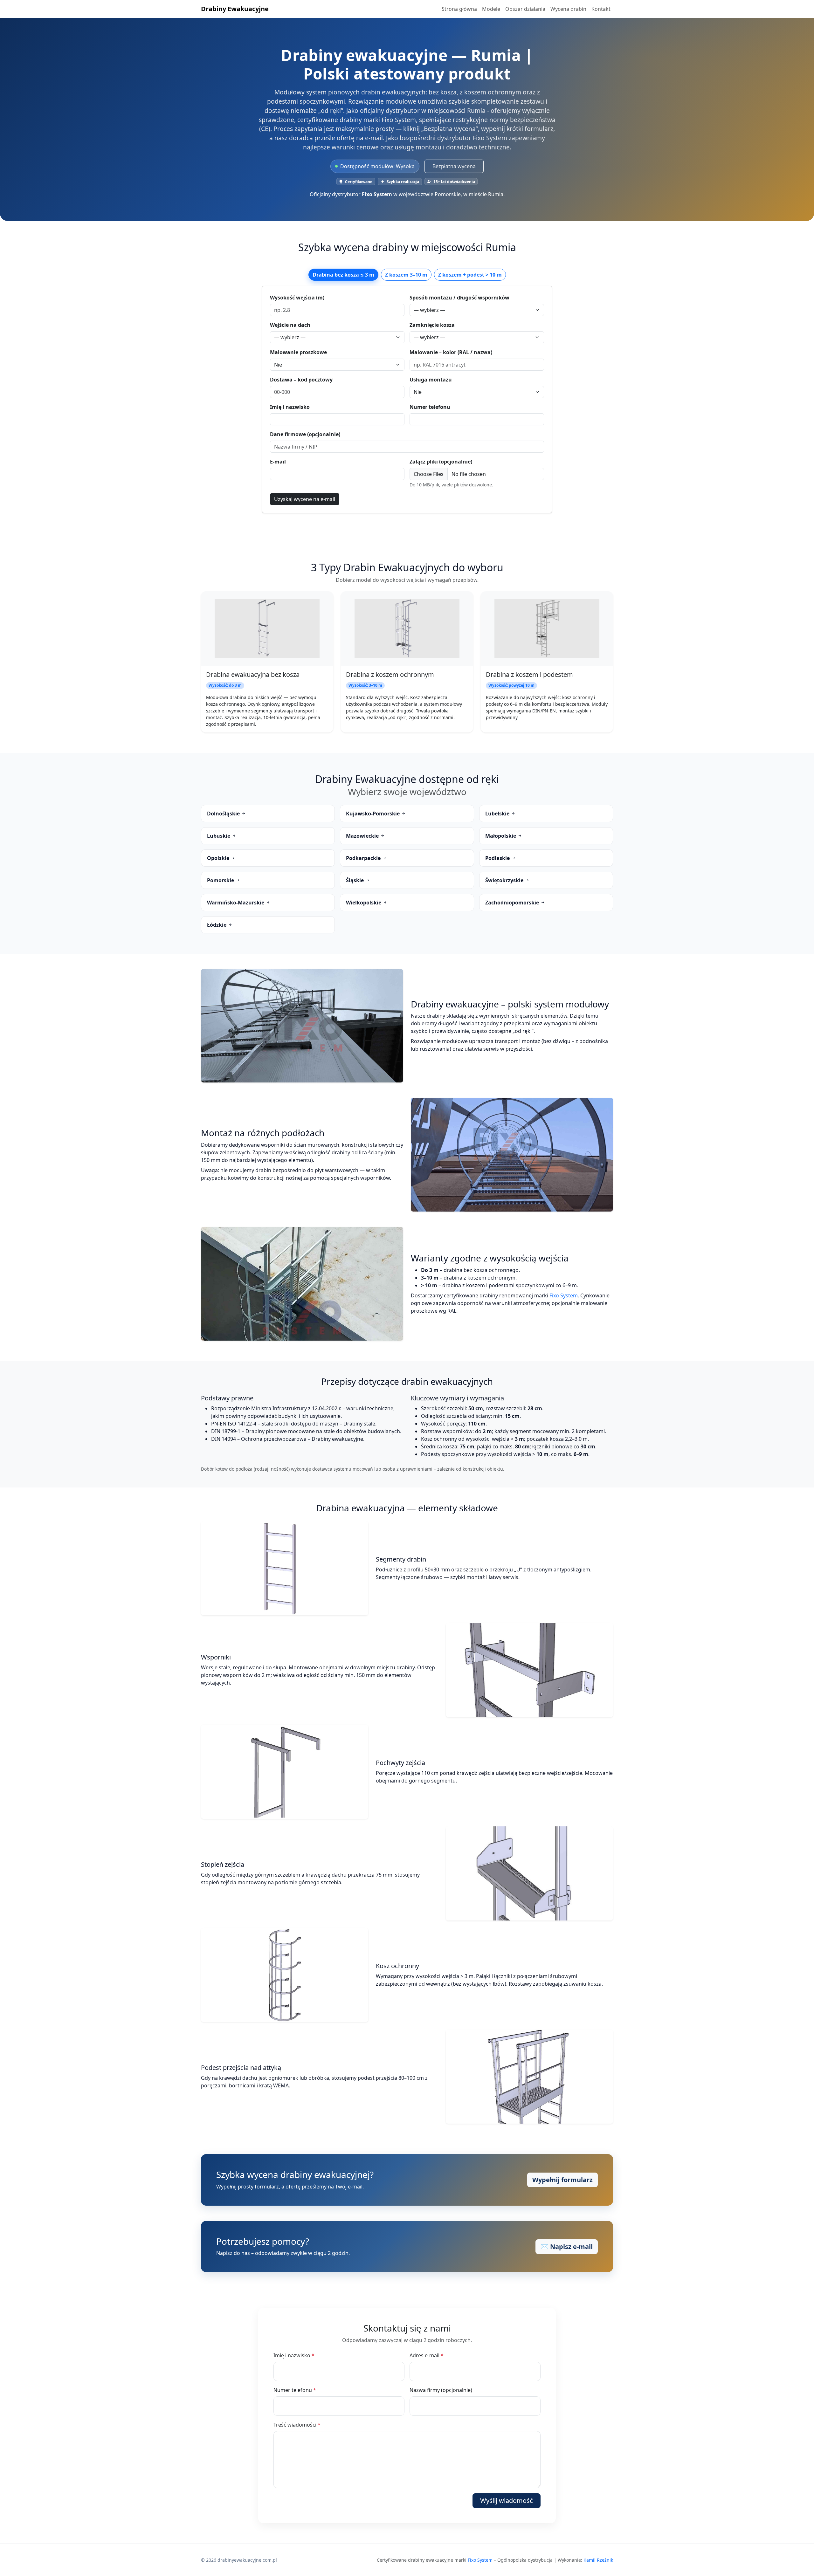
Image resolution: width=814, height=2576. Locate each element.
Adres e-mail (427, 2355)
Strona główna (459, 9)
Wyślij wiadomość (507, 2500)
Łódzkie (217, 925)
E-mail (278, 462)
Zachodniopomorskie (513, 903)
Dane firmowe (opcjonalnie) (305, 434)
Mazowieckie (363, 836)
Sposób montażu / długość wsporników (459, 298)
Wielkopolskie (364, 903)
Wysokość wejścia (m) (297, 298)
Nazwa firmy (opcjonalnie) (441, 2390)
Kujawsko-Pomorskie (373, 814)
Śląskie (355, 880)
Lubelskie (498, 814)
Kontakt (601, 9)
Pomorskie (221, 880)
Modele (491, 9)
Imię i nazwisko (290, 407)
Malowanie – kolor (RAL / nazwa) (451, 352)
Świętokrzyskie (505, 880)
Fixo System (564, 1295)
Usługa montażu (431, 380)
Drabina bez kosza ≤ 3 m (343, 275)
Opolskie (219, 858)
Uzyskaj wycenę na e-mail (305, 499)
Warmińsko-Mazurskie (236, 903)
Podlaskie (498, 858)
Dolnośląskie (224, 814)
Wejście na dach (290, 325)
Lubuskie (219, 836)
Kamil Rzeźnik (598, 2560)
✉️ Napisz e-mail (567, 2246)
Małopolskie (501, 836)
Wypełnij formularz (562, 2180)
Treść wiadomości (297, 2425)
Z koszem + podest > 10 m (470, 275)
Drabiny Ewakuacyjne (235, 9)
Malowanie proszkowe (298, 352)
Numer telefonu (430, 407)
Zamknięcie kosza (432, 325)
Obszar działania (525, 9)
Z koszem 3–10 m (406, 275)
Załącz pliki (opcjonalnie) (441, 462)
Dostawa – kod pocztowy (301, 380)
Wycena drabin (568, 9)
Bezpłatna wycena (454, 166)
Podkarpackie (364, 858)
